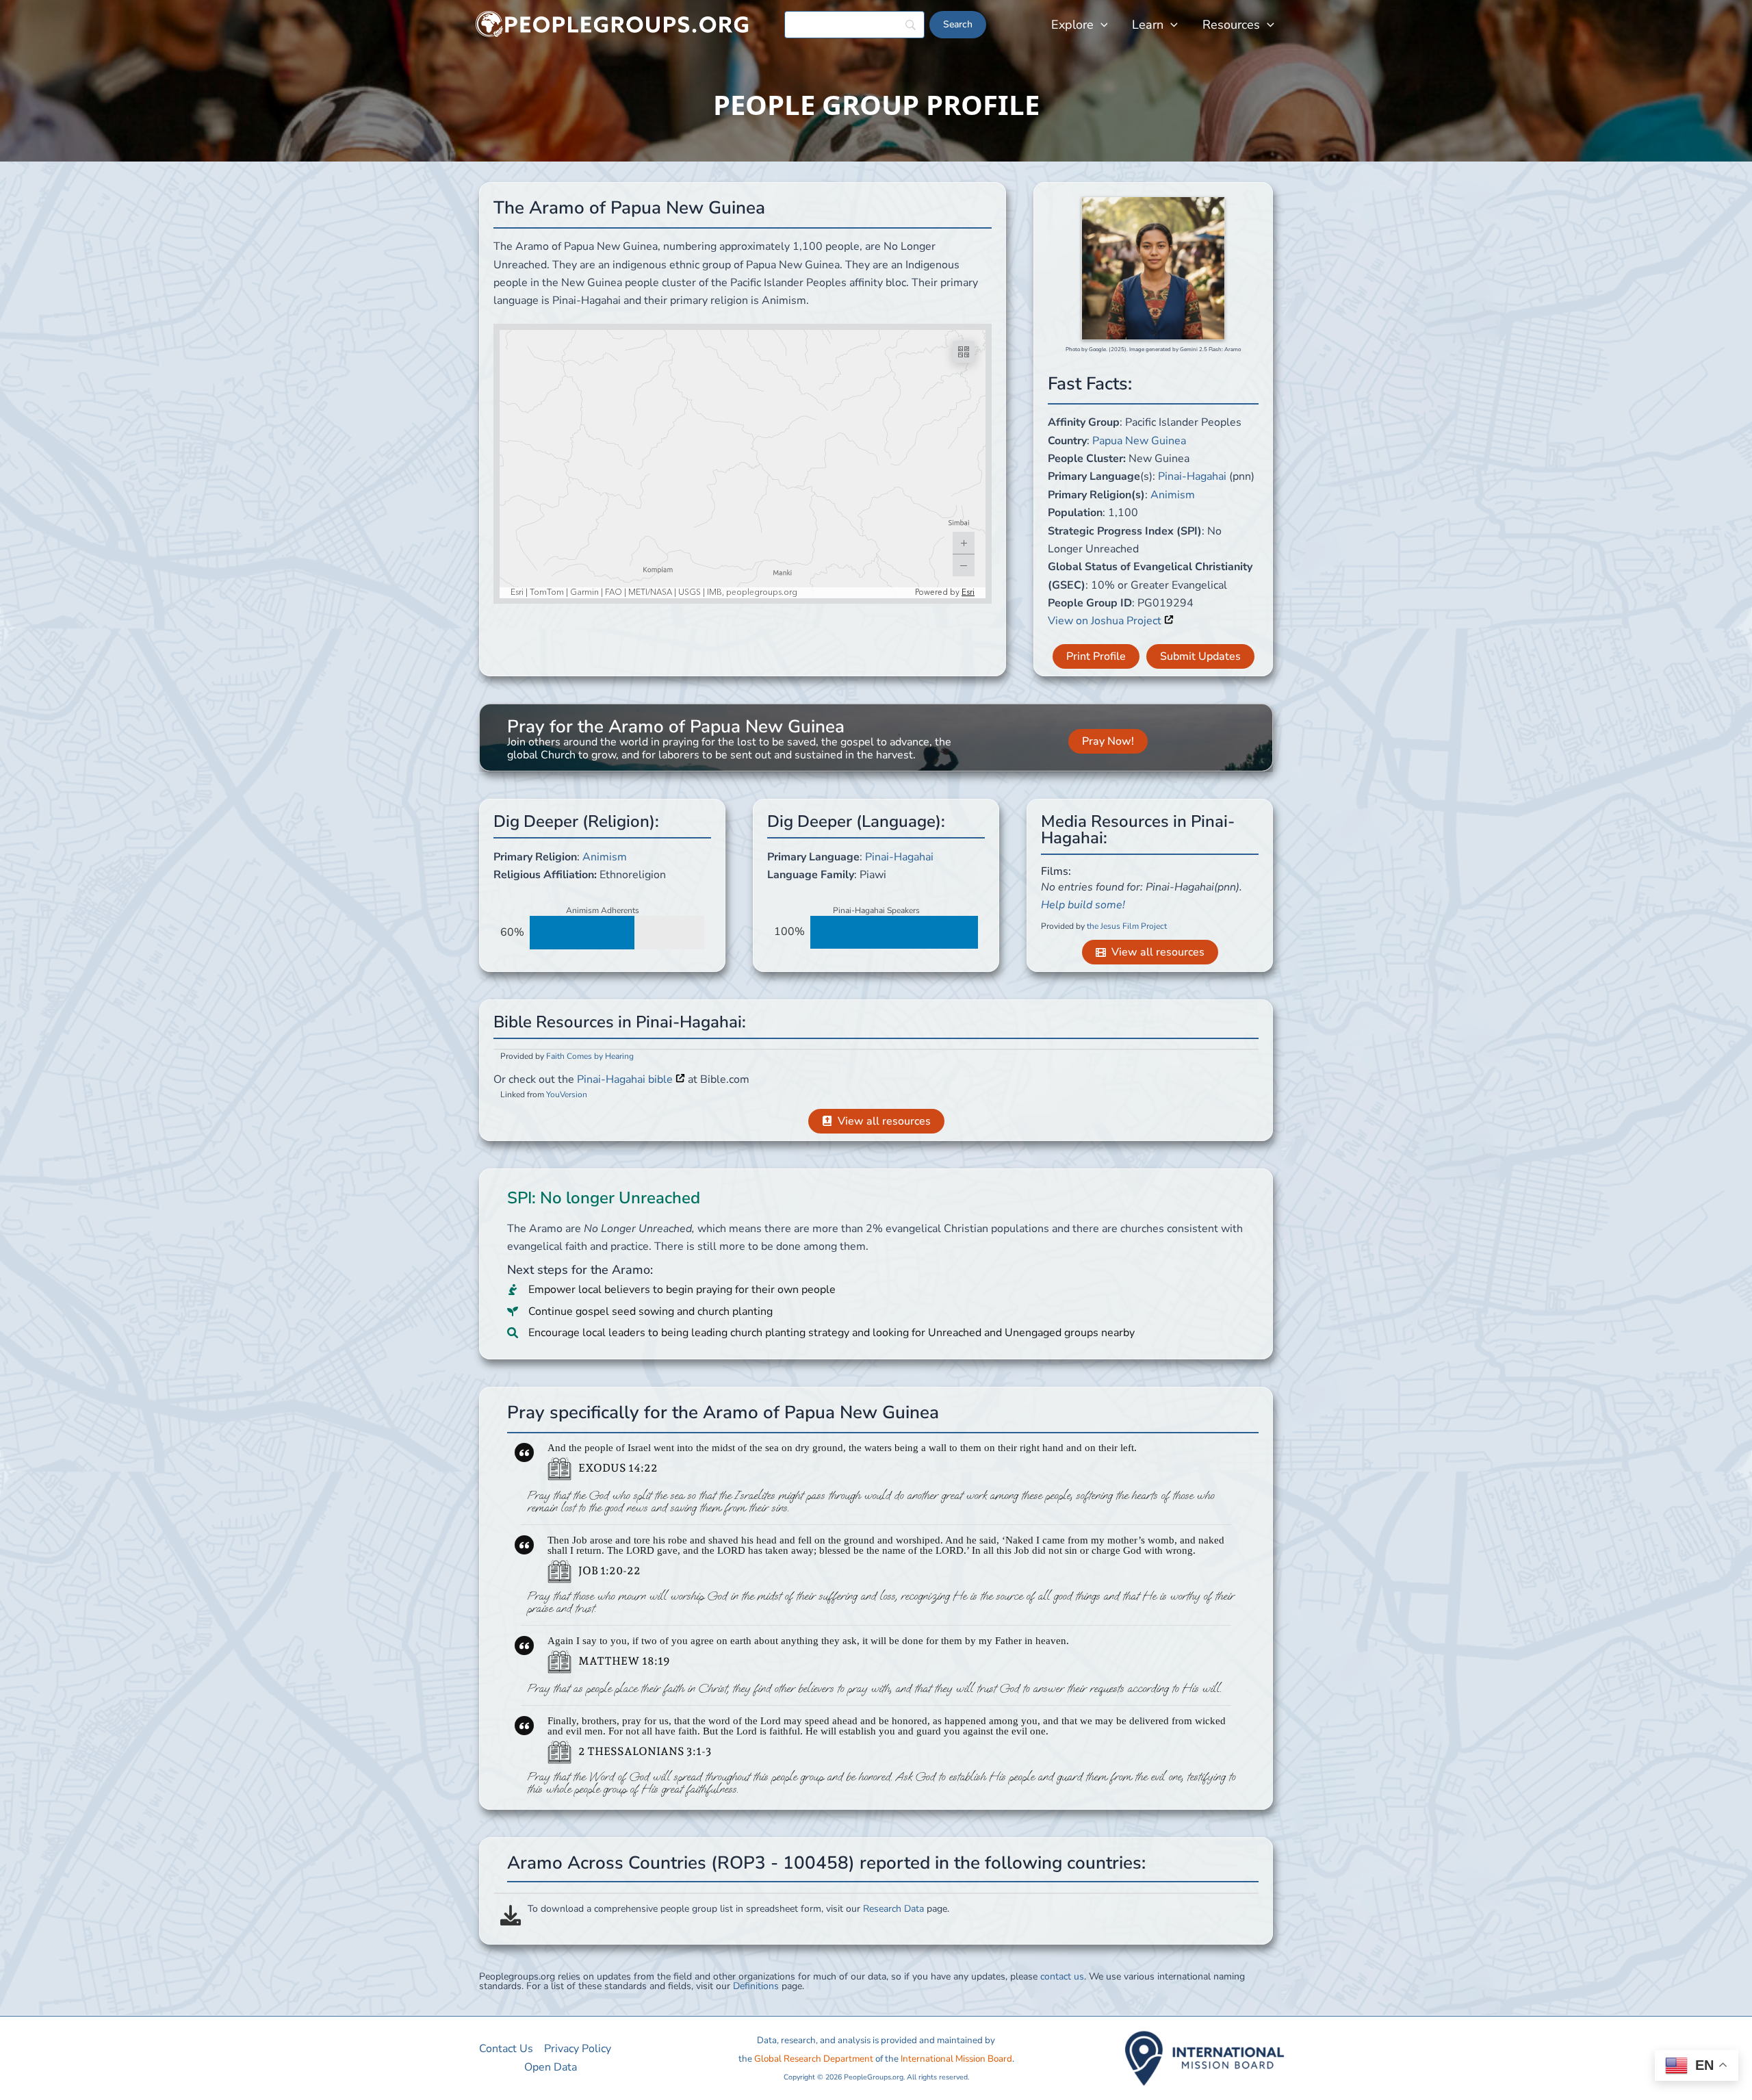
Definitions (756, 1986)
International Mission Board (956, 2059)
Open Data (551, 2067)
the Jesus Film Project (1127, 926)
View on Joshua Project (1106, 621)
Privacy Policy (578, 2049)
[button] (1101, 25)
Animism (1173, 495)
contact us (1062, 1976)
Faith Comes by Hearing (590, 1056)
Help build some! (1083, 905)
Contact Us (506, 2049)
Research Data (893, 1909)
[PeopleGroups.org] (613, 24)
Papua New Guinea (1139, 441)
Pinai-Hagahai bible (626, 1079)
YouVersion (567, 1094)
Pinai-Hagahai (1192, 476)
